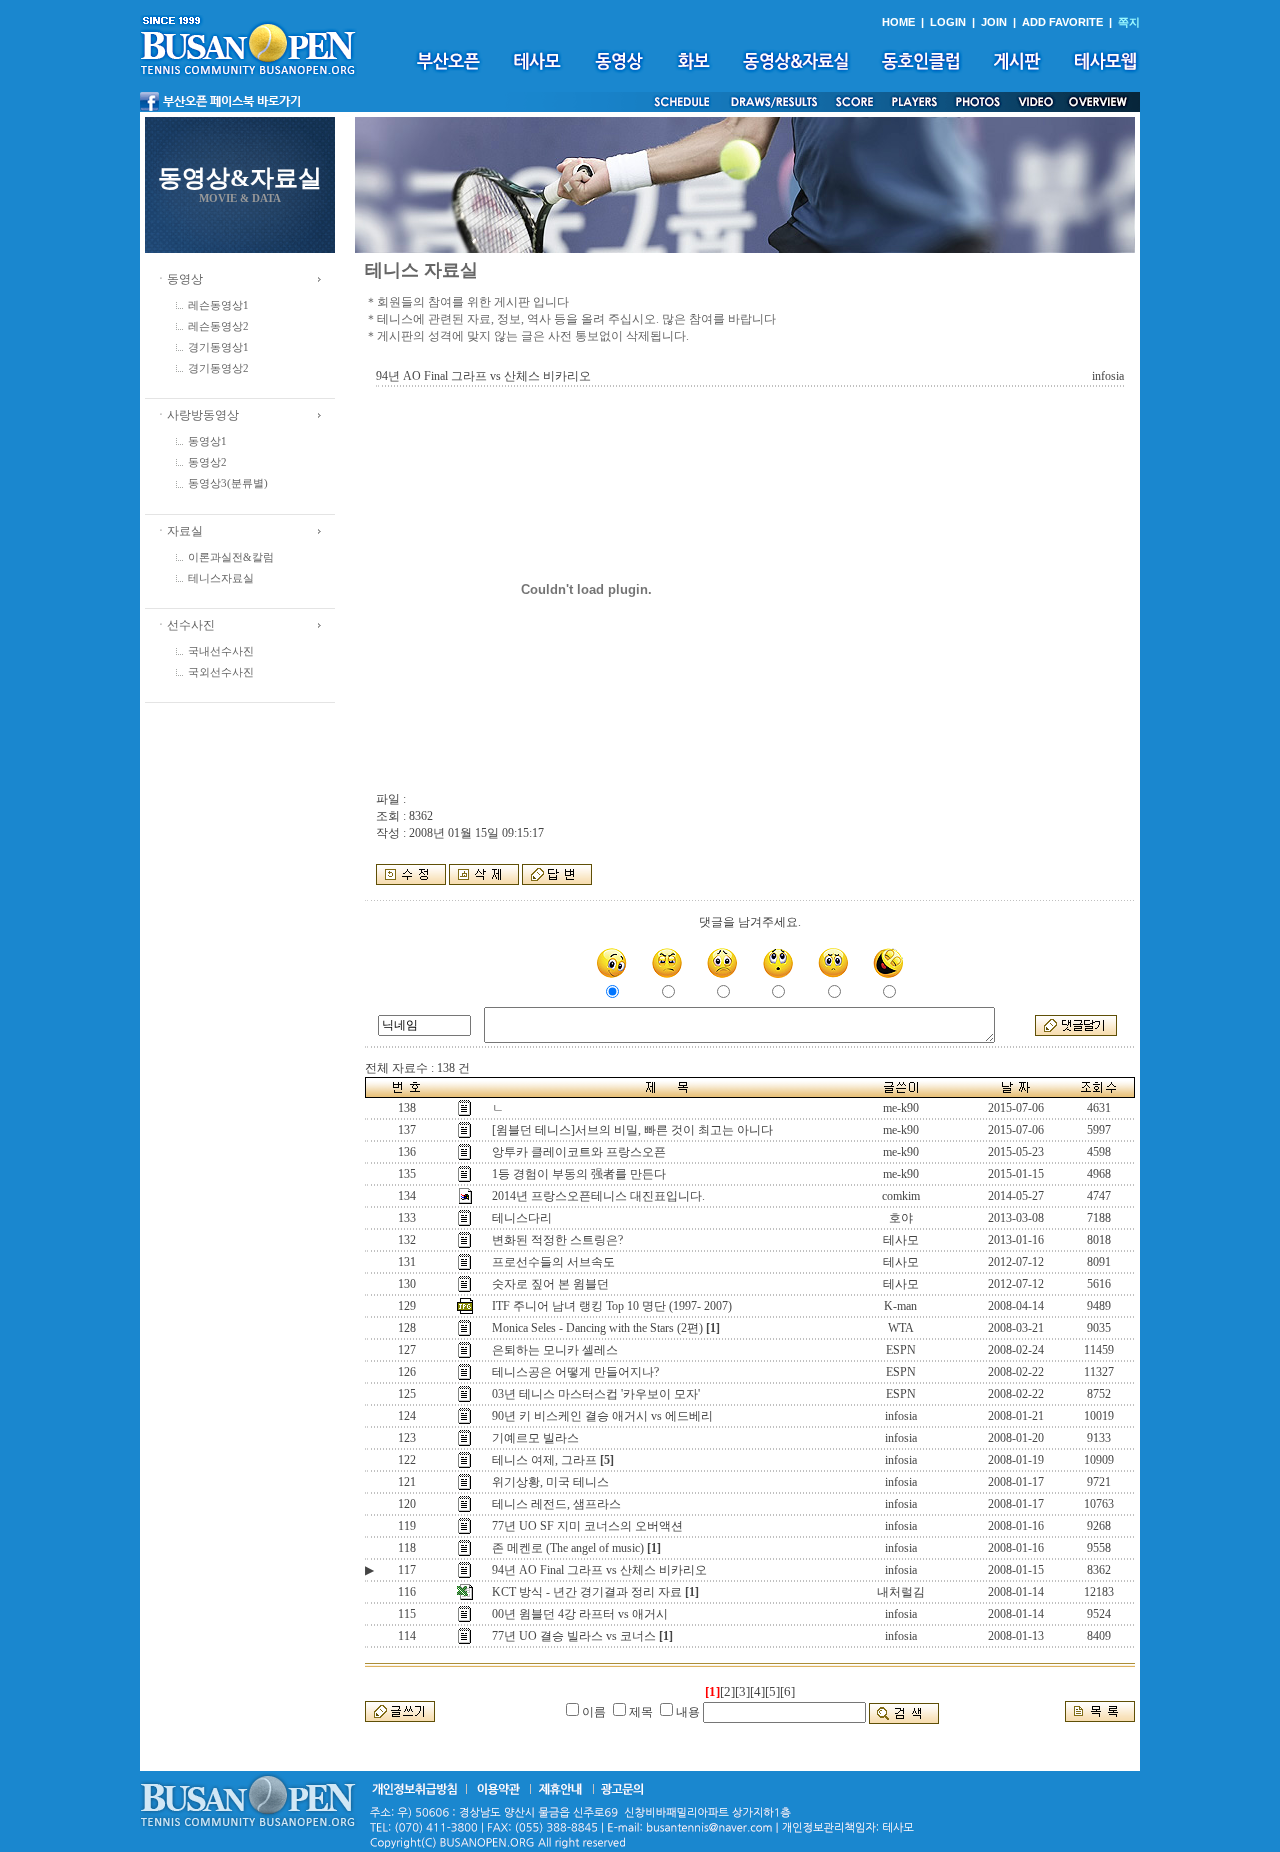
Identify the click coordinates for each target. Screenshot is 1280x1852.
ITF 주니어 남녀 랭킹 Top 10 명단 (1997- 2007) (612, 1306)
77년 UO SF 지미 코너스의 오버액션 (587, 1526)
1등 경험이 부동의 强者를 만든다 (579, 1174)
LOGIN (948, 22)
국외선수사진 (221, 672)
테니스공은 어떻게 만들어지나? (575, 1372)
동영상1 (207, 441)
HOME (898, 22)
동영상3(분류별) (228, 483)
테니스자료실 (221, 578)
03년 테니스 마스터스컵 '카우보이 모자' (596, 1394)
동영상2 (207, 462)
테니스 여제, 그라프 (544, 1460)
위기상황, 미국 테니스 (550, 1482)
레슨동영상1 (218, 305)
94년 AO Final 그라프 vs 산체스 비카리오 (599, 1570)
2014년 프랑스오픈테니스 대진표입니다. (598, 1196)
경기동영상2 (218, 368)
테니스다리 (522, 1218)
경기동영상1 (218, 347)
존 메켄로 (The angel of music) (568, 1548)
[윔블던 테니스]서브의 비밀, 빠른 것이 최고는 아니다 (632, 1130)
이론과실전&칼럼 (231, 557)
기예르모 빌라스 (535, 1438)
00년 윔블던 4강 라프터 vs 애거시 (580, 1614)
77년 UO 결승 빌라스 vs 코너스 (574, 1636)
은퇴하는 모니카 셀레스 (555, 1350)
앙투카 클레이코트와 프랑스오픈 (579, 1152)
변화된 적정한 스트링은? (557, 1240)
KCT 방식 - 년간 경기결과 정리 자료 (587, 1592)
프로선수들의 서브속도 (553, 1262)
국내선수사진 (221, 651)
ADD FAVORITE (1062, 22)
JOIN (994, 22)
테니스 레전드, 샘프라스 (556, 1504)
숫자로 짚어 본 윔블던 (550, 1284)
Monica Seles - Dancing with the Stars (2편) (597, 1328)
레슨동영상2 (218, 326)
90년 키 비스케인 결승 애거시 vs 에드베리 (602, 1416)
